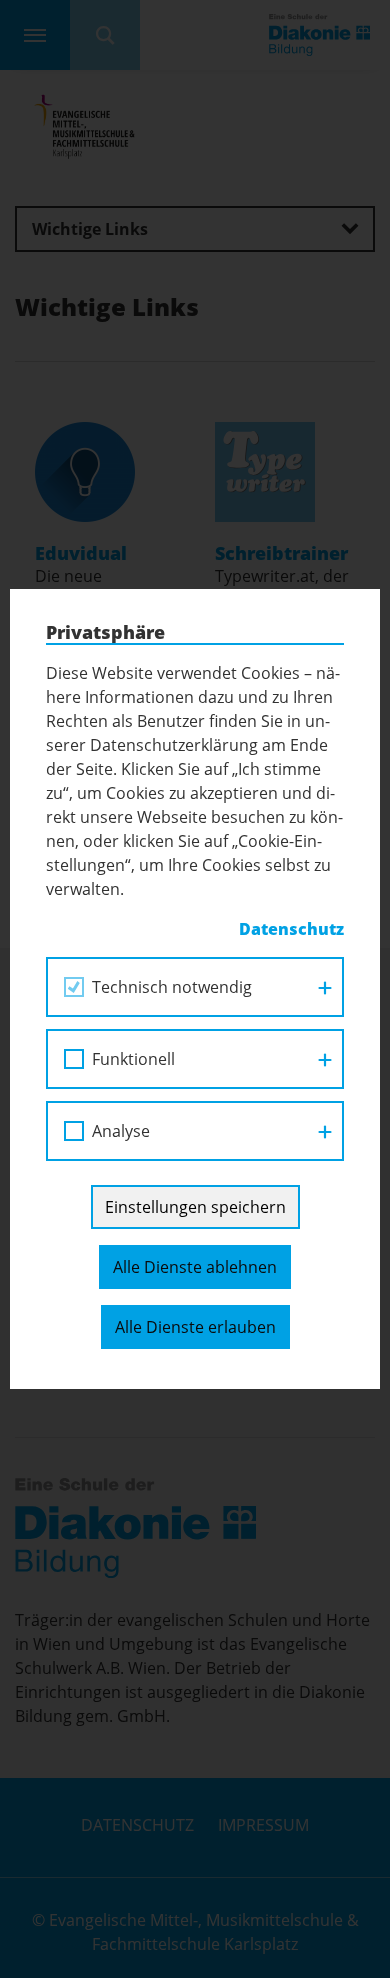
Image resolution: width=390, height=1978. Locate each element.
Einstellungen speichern (195, 1207)
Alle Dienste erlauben (195, 1327)
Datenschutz (291, 929)
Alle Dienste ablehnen (195, 1267)
